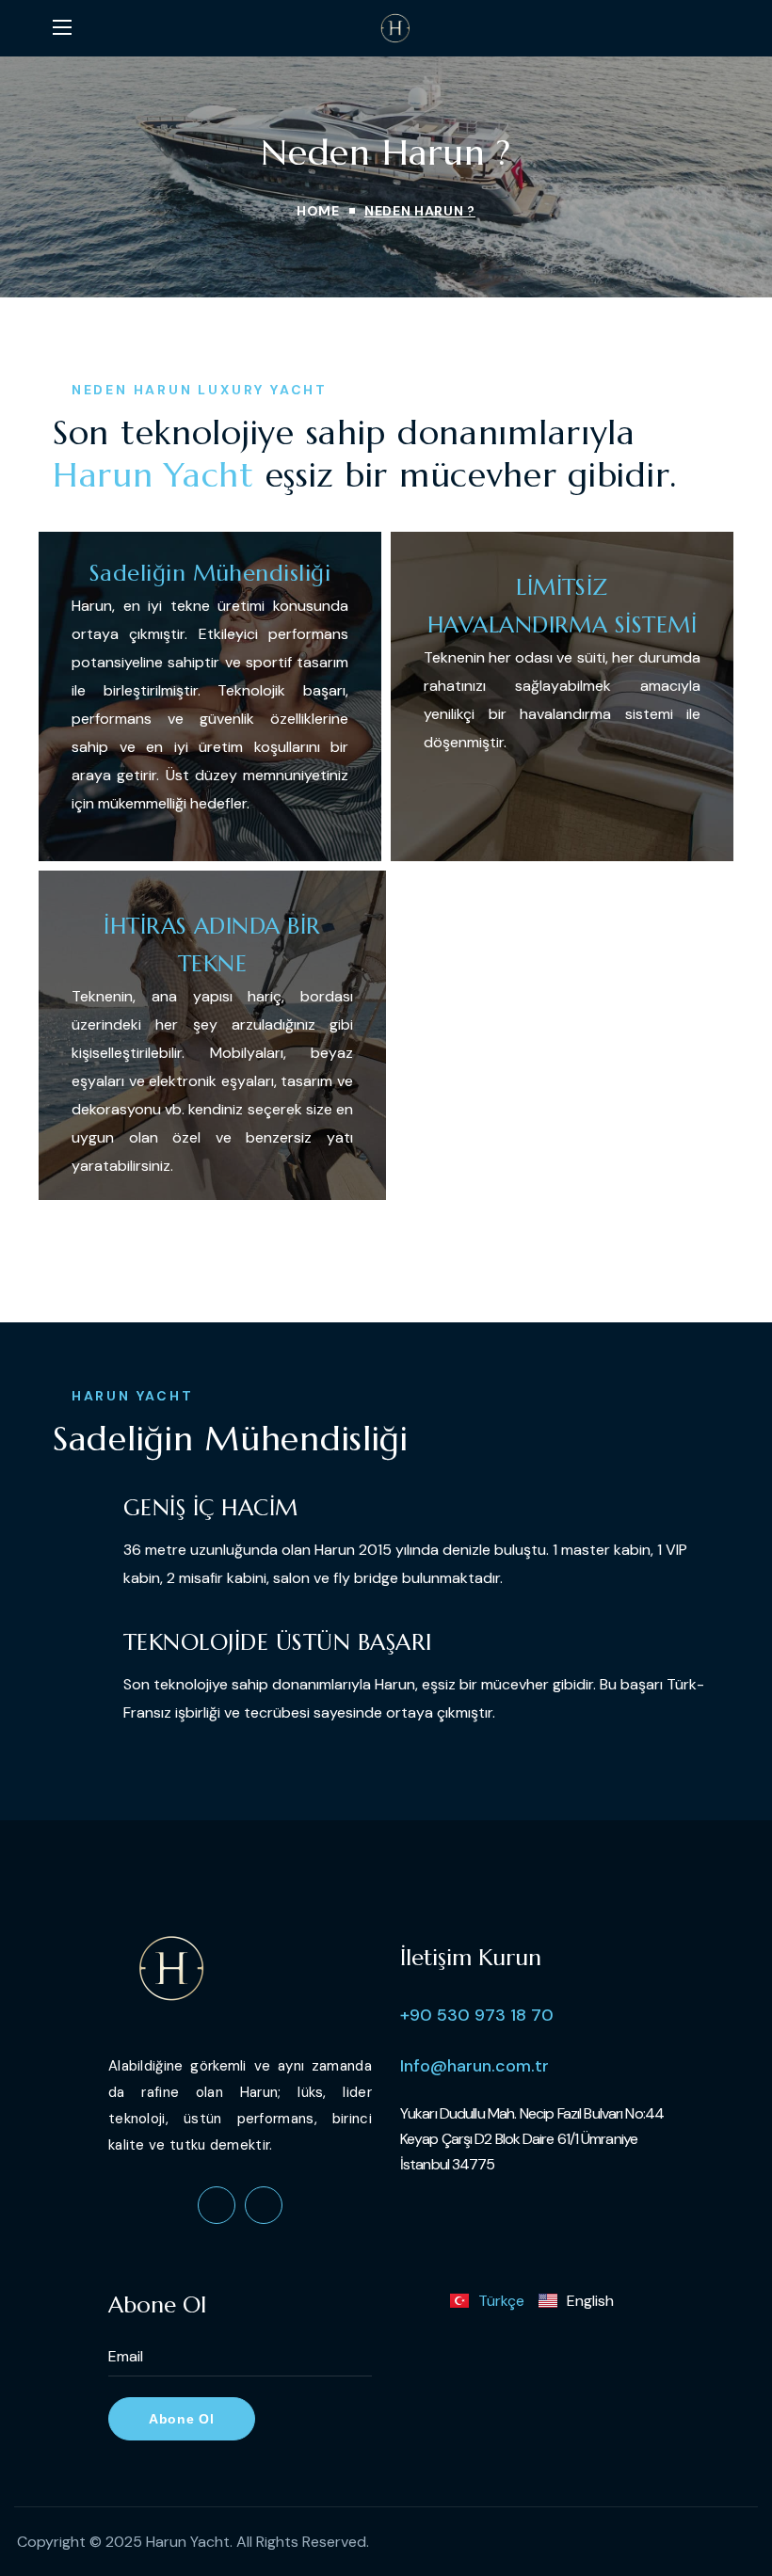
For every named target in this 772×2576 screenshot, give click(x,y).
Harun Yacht (188, 2542)
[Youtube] (217, 2205)
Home (318, 211)
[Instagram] (264, 2205)
